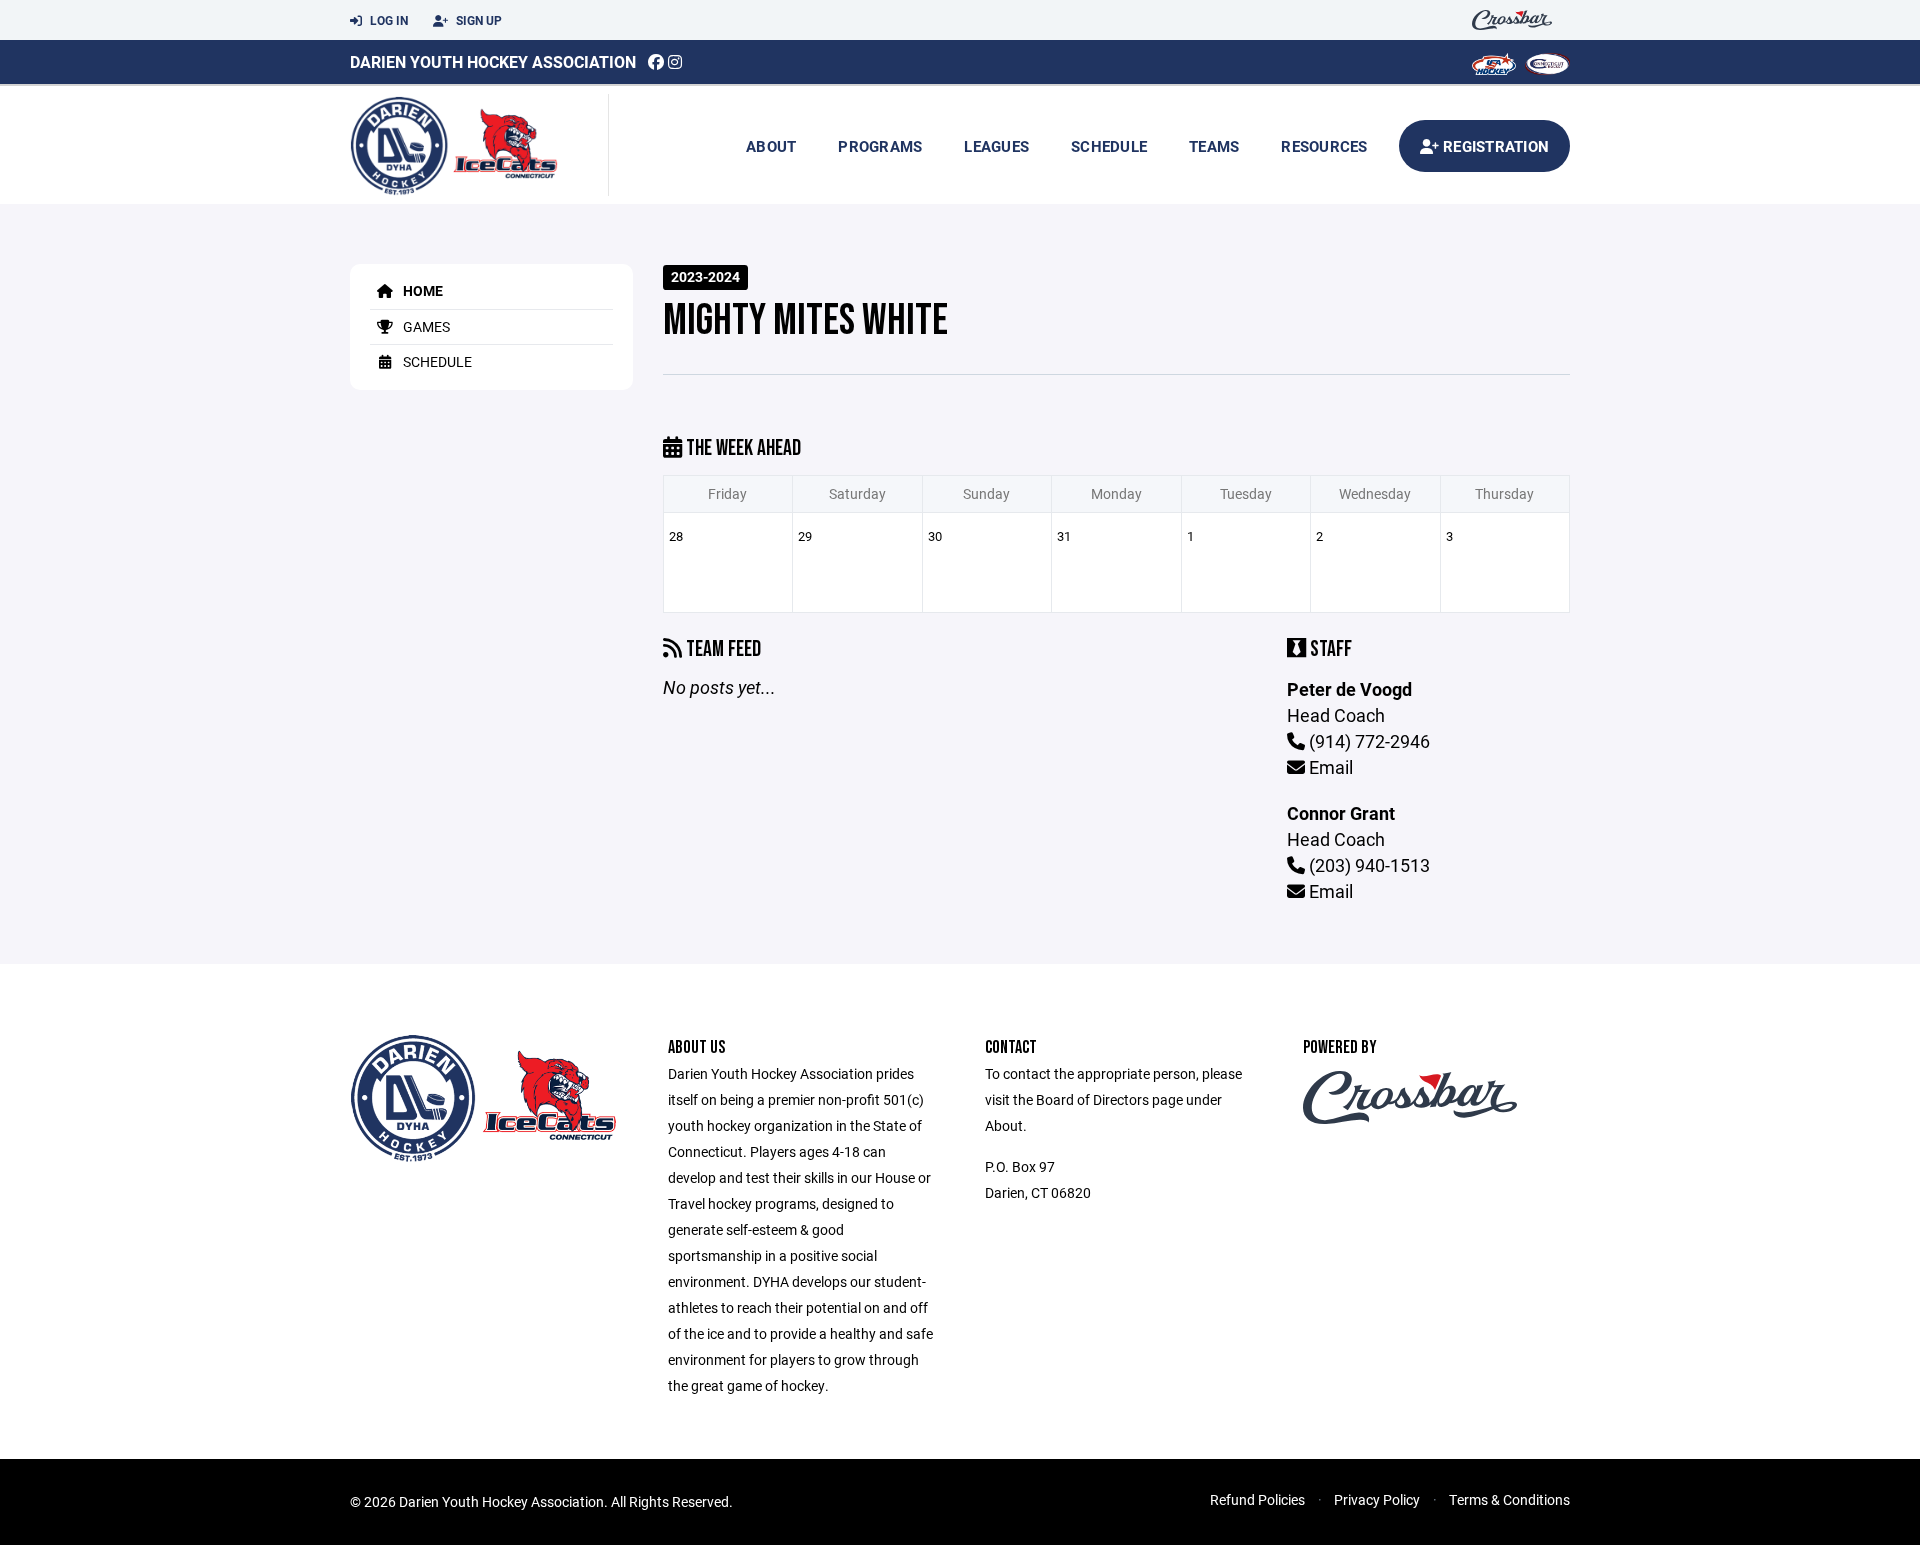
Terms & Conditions (1509, 1499)
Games (425, 326)
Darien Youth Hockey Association (493, 61)
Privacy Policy (1377, 1499)
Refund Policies (1257, 1499)
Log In (387, 20)
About (771, 146)
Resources (1324, 146)
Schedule (1109, 146)
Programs (880, 146)
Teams (1214, 146)
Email (1329, 767)
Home (421, 290)
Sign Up (477, 20)
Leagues (996, 146)
